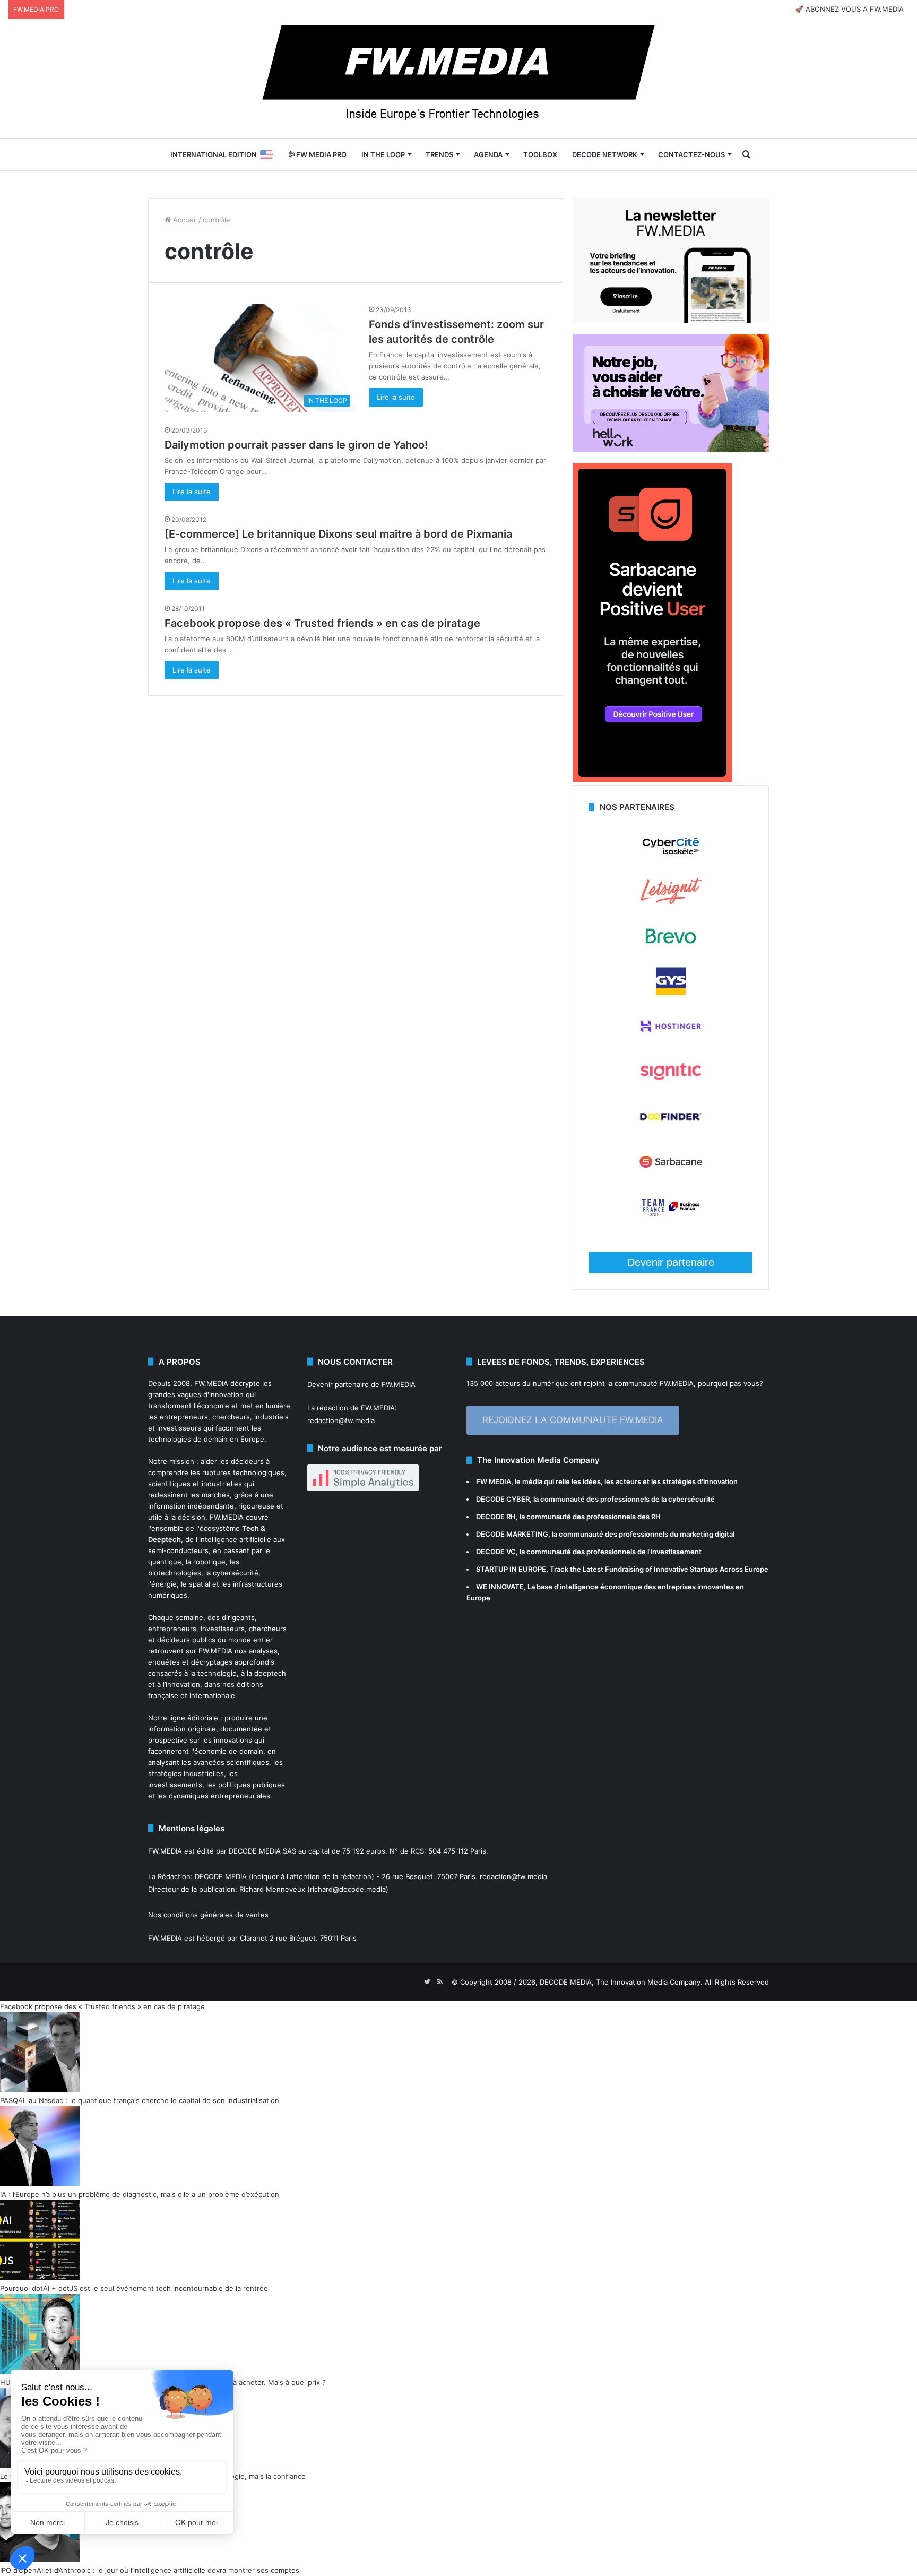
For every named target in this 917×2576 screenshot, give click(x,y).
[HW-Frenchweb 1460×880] (671, 450)
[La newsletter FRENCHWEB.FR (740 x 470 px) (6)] (671, 320)
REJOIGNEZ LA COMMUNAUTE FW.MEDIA (573, 1420)
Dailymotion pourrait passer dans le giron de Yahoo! (296, 445)
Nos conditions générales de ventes (208, 1915)
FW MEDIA (494, 1481)
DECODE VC (496, 1552)
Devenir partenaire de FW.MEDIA (361, 1384)
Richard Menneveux (272, 1889)
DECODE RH (496, 1517)
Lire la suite (396, 397)
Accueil (184, 220)
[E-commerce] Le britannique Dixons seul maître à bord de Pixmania (338, 534)
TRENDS (439, 154)
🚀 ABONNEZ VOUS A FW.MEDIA (849, 9)
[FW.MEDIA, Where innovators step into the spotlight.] (458, 79)
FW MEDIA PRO (321, 154)
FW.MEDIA (211, 1383)
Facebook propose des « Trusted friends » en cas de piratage (322, 623)
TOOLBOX (540, 154)
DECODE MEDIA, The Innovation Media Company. (621, 1982)
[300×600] (652, 779)
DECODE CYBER (503, 1499)
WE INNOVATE (500, 1587)
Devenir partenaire (671, 1262)
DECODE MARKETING (512, 1534)
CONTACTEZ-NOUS (691, 154)
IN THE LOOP (383, 154)
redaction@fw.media (341, 1420)
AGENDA (488, 154)
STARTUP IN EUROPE (511, 1569)
